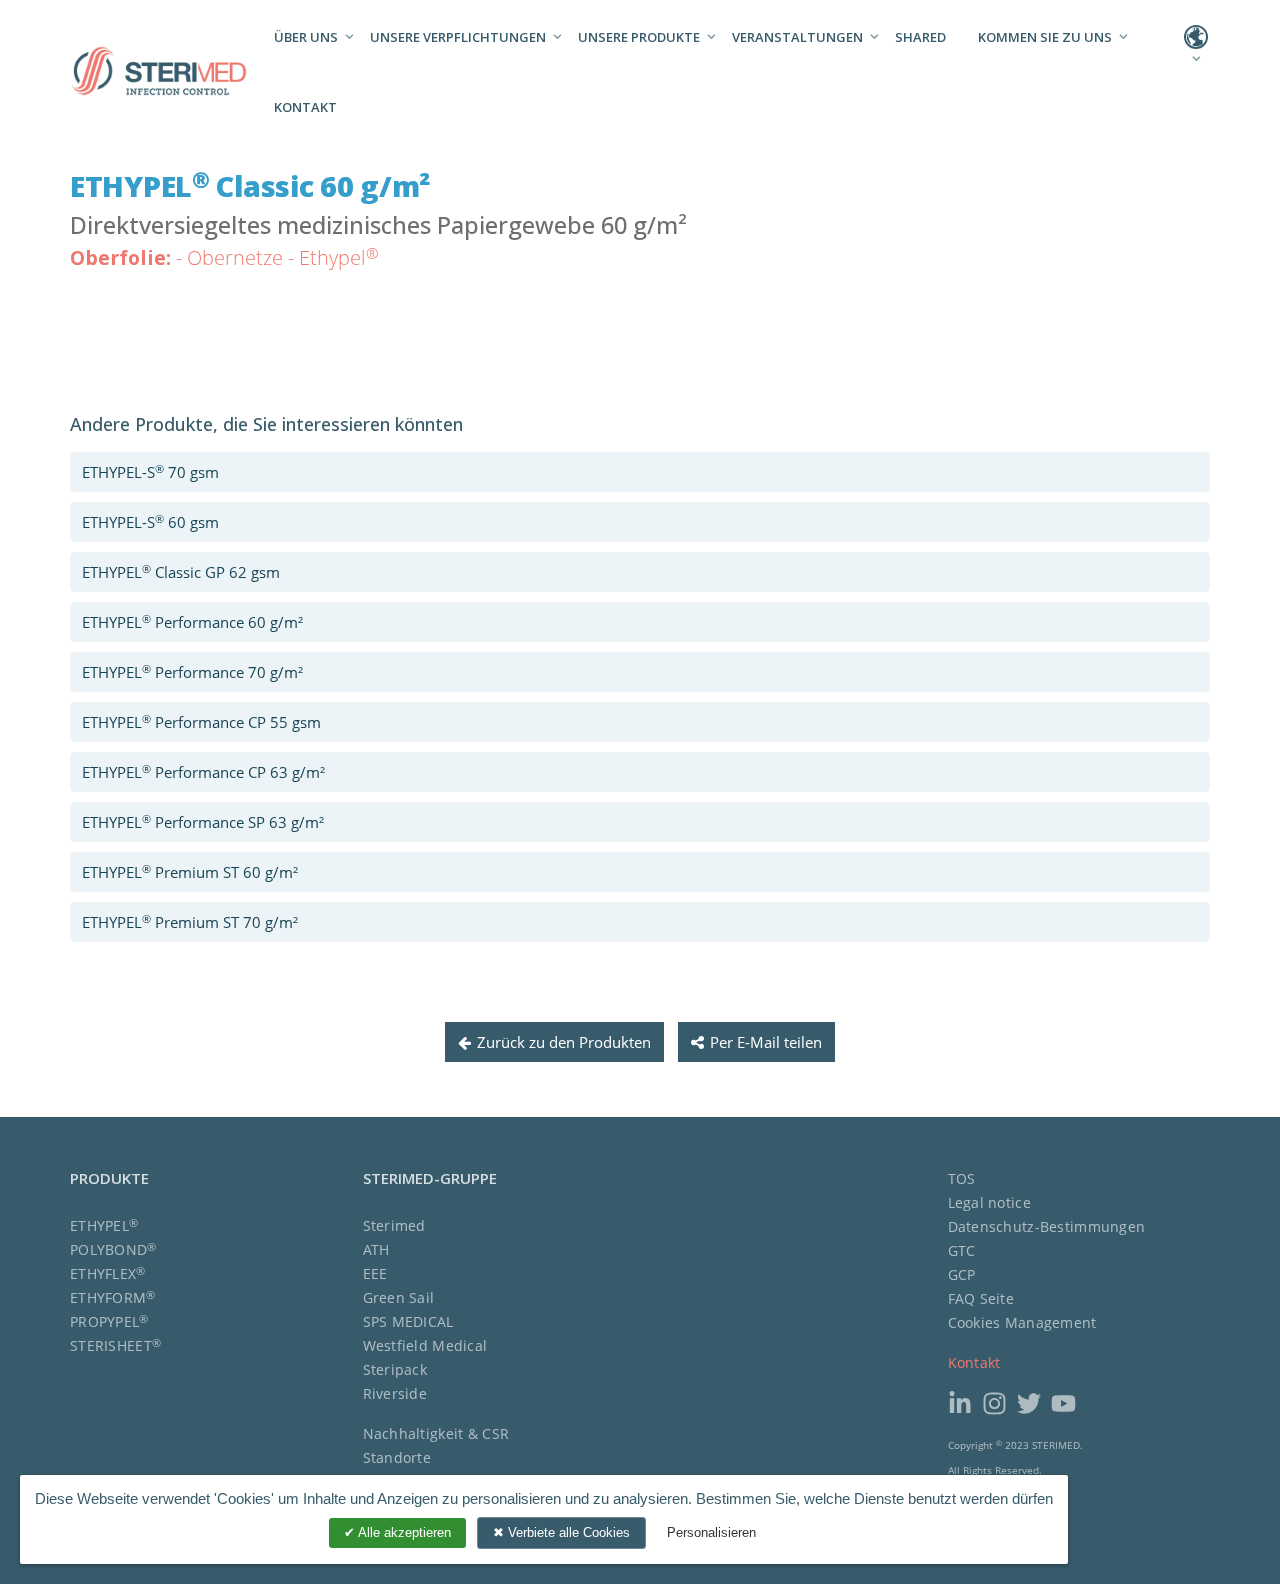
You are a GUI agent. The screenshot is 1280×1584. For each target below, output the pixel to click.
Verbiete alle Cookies (567, 1532)
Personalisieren (711, 1532)
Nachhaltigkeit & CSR (436, 1433)
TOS (962, 1178)
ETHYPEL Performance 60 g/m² (192, 621)
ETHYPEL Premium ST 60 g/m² (190, 871)
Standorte (397, 1457)
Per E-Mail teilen (766, 1042)
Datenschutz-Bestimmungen (1047, 1226)
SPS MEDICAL (408, 1321)
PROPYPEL (109, 1321)
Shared (920, 37)
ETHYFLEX (108, 1273)
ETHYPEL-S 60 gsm (150, 521)
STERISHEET (115, 1345)
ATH (376, 1249)
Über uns (306, 37)
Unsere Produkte (639, 37)
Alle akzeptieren (403, 1532)
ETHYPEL (104, 1225)
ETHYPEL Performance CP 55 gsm (201, 721)
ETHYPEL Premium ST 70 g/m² (190, 921)
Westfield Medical (425, 1345)
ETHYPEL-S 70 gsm (150, 471)
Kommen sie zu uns (1045, 37)
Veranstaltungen (797, 37)
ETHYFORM (113, 1297)
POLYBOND (113, 1249)
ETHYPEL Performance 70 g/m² (192, 671)
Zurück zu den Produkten (564, 1042)
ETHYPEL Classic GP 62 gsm (181, 571)
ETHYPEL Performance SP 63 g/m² (203, 821)
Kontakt (305, 107)
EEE (375, 1273)
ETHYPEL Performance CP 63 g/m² (203, 771)
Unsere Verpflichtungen (458, 37)
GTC (962, 1250)
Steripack (395, 1369)
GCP (962, 1274)
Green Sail (399, 1297)
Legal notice (989, 1202)
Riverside (395, 1393)
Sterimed (394, 1225)
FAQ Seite (981, 1298)
